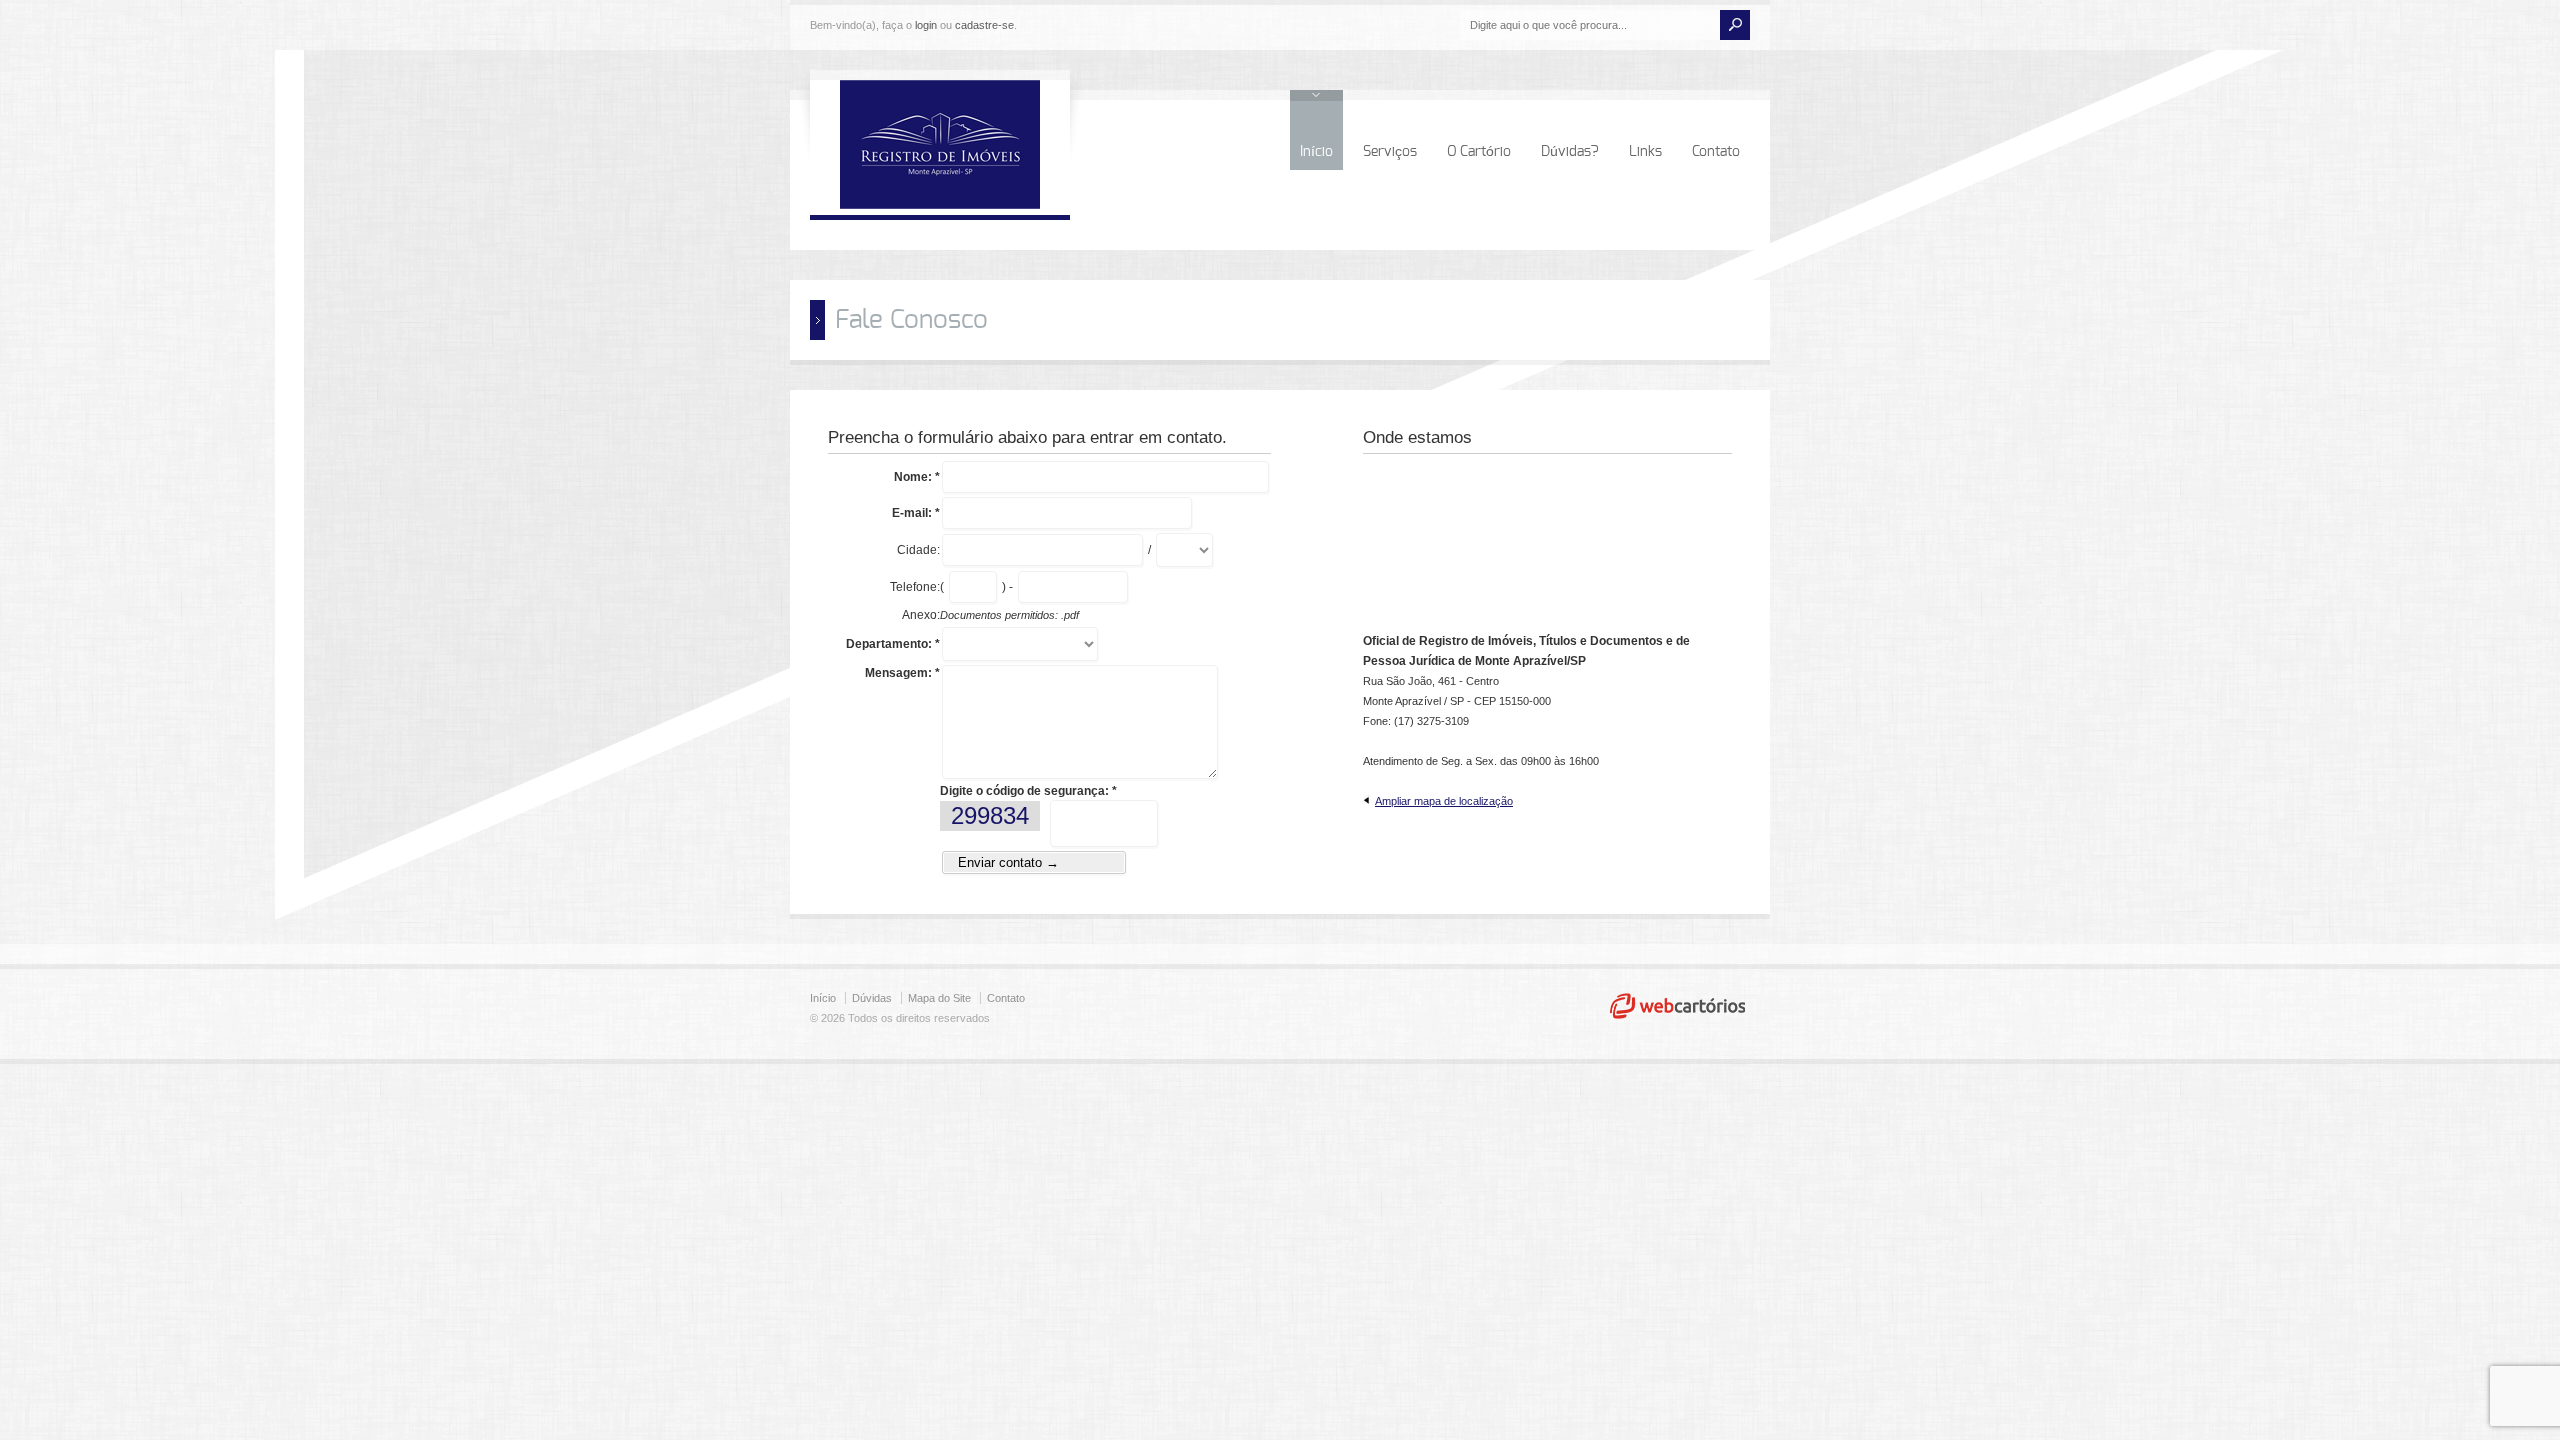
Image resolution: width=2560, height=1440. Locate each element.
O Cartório (1479, 152)
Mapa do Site (939, 998)
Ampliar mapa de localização (1444, 801)
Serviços (1390, 152)
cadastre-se (984, 25)
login (926, 25)
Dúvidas (872, 998)
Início (1316, 152)
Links (1645, 152)
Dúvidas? (1570, 152)
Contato (1716, 152)
